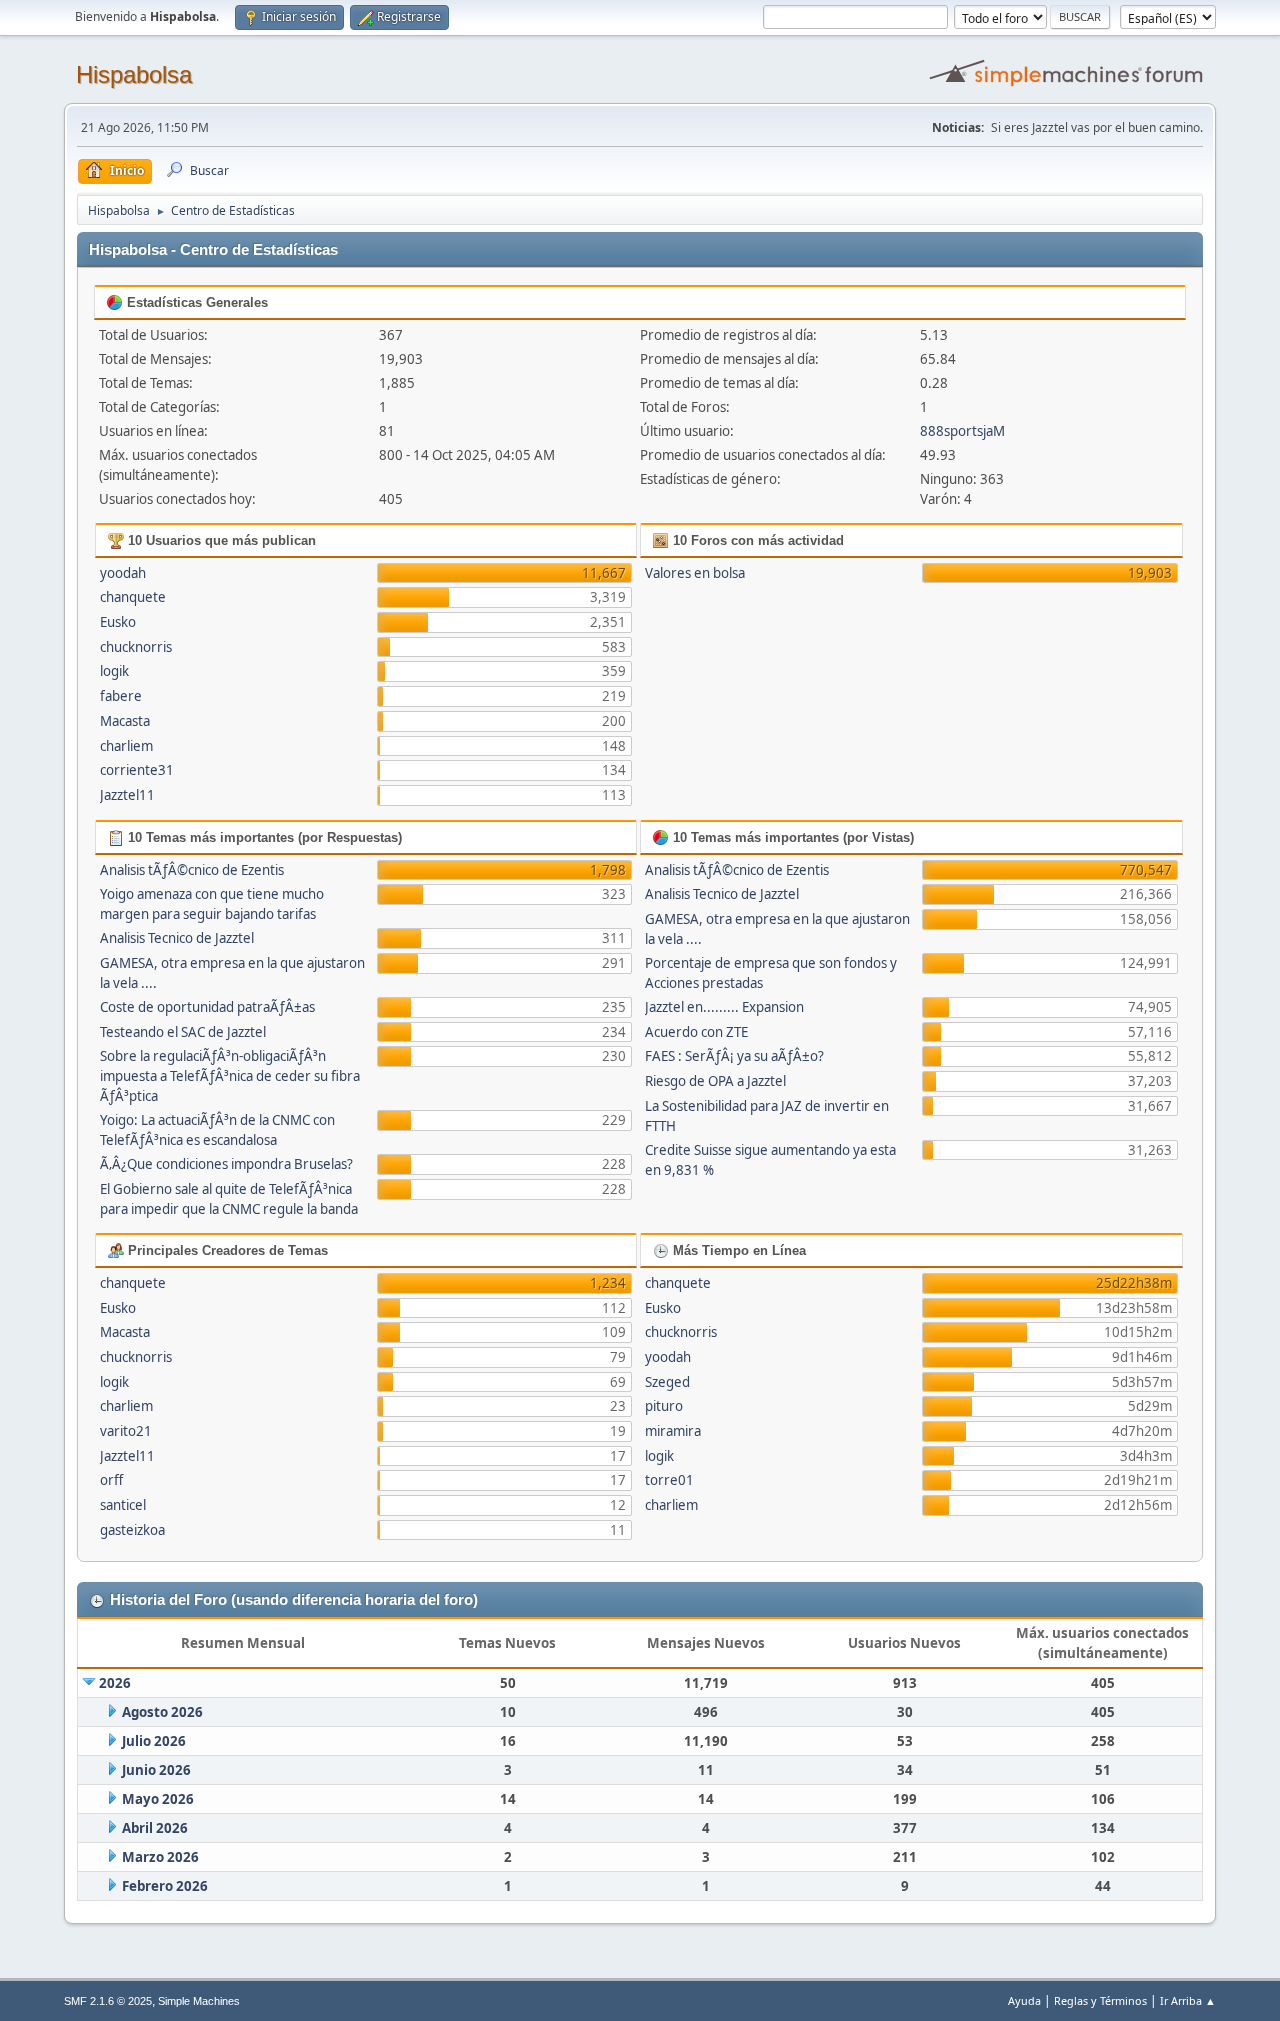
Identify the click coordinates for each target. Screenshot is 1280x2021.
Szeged (667, 1382)
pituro (664, 1406)
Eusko (118, 622)
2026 (115, 1683)
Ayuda (1024, 2000)
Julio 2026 (154, 1741)
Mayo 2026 (158, 1799)
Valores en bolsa (695, 573)
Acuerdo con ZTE (696, 1032)
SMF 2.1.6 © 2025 (108, 2001)
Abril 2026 (155, 1828)
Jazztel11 (127, 795)
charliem (126, 746)
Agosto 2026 (162, 1712)
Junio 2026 (156, 1770)
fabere (121, 696)
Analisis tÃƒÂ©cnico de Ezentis (192, 870)
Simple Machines (199, 2001)
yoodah (123, 573)
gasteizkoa (132, 1530)
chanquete (133, 597)
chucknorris (136, 647)
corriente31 (137, 770)
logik (114, 671)
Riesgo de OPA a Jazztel (715, 1081)
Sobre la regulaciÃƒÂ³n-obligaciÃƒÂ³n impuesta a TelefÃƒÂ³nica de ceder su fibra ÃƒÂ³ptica (230, 1076)
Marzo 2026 (160, 1857)
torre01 (669, 1480)
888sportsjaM (962, 431)
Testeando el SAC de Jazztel (183, 1032)
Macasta (125, 721)
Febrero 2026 (165, 1886)
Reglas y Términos (1100, 2000)
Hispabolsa (134, 74)
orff (111, 1480)
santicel (123, 1505)
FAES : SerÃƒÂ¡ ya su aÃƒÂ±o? (734, 1056)
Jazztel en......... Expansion (724, 1007)
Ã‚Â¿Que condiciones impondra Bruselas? (226, 1164)
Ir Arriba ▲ (1188, 2000)
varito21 (126, 1431)
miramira (673, 1431)
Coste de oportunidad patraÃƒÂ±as (207, 1007)
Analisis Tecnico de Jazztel (177, 938)
